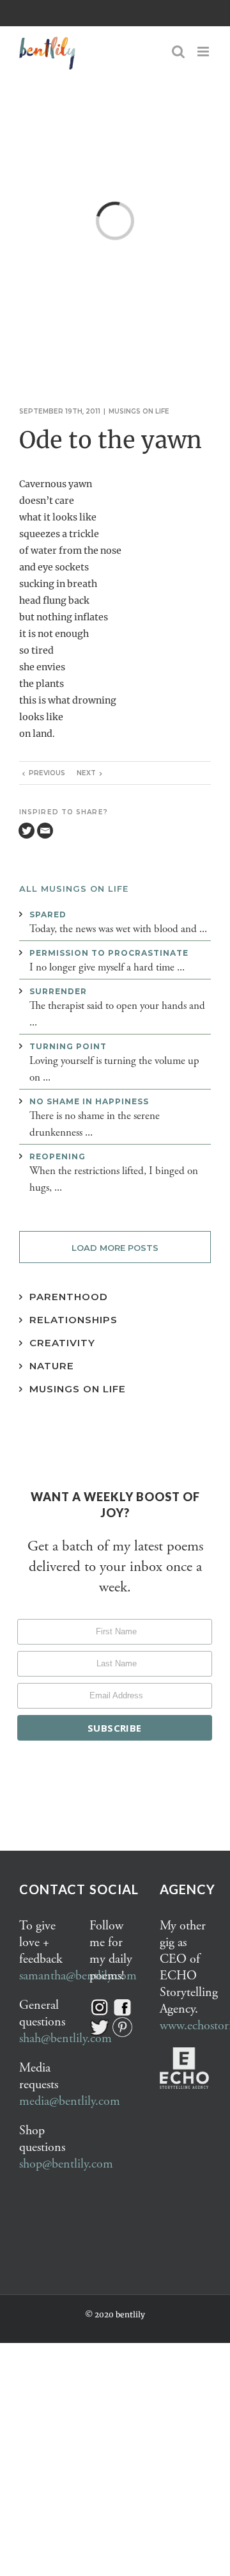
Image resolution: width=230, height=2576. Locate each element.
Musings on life (139, 411)
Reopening (57, 1156)
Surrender (58, 991)
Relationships (73, 1320)
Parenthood (69, 1297)
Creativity (62, 1343)
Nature (52, 1366)
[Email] (45, 831)
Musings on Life (78, 1389)
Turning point (68, 1046)
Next (86, 773)
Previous (47, 773)
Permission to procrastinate (109, 953)
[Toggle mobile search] (178, 52)
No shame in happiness (89, 1101)
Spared (48, 914)
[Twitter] (27, 831)
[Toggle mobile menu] (204, 52)
